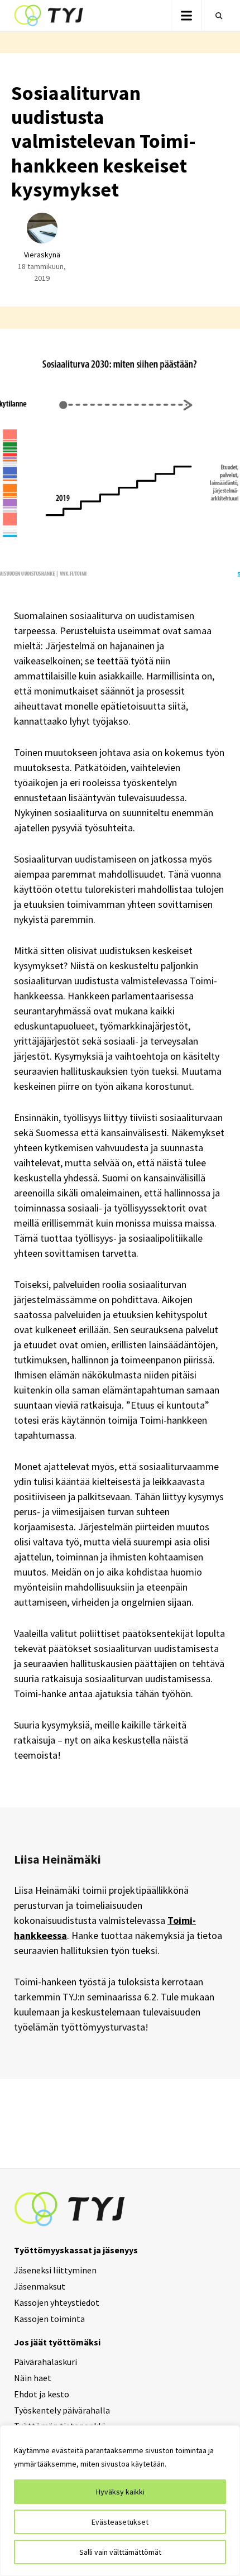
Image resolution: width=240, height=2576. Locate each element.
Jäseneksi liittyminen (55, 2270)
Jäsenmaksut (40, 2286)
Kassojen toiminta (49, 2319)
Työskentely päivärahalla (62, 2410)
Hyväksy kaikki (120, 2492)
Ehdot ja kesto (42, 2394)
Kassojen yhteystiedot (57, 2302)
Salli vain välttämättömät (120, 2552)
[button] (186, 15)
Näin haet (33, 2378)
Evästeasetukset (120, 2522)
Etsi (217, 16)
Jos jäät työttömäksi (57, 2342)
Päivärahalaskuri (45, 2362)
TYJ (49, 16)
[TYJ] (70, 2208)
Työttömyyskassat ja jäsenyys (76, 2250)
